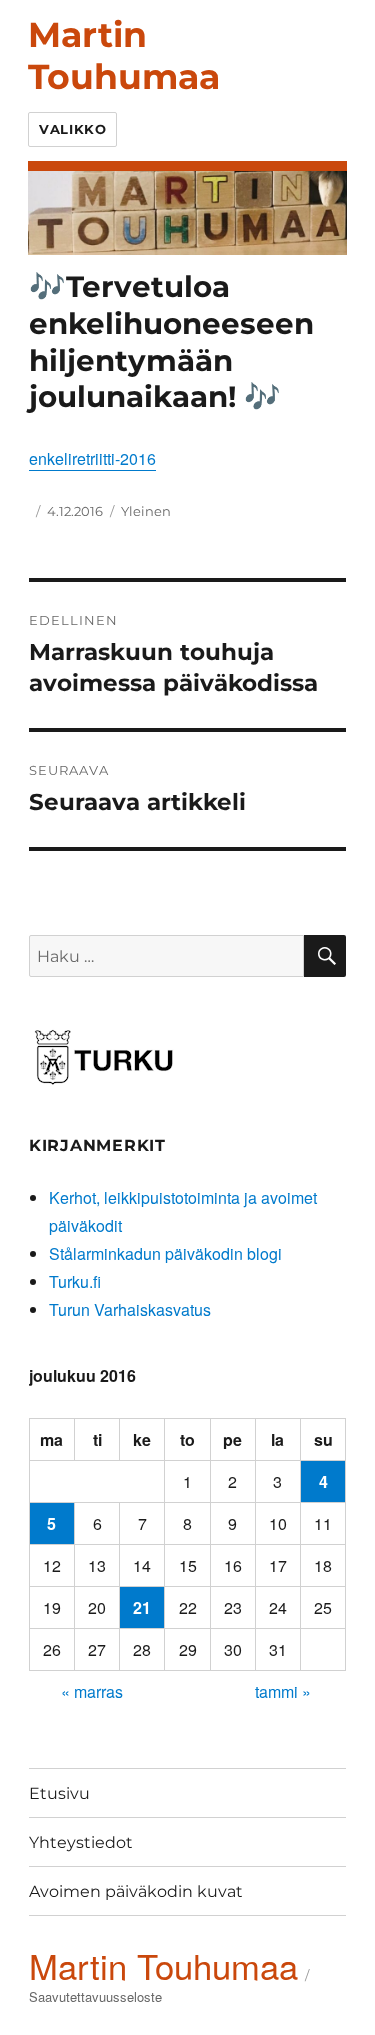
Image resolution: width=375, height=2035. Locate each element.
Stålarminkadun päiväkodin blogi (165, 1253)
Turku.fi (75, 1281)
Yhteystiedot (81, 1842)
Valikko (72, 129)
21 (142, 1607)
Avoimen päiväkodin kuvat (136, 1891)
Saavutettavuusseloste (95, 1996)
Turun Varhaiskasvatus (130, 1309)
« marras (92, 1691)
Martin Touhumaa (124, 55)
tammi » (283, 1691)
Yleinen (146, 511)
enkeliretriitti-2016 (92, 458)
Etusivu (59, 1793)
